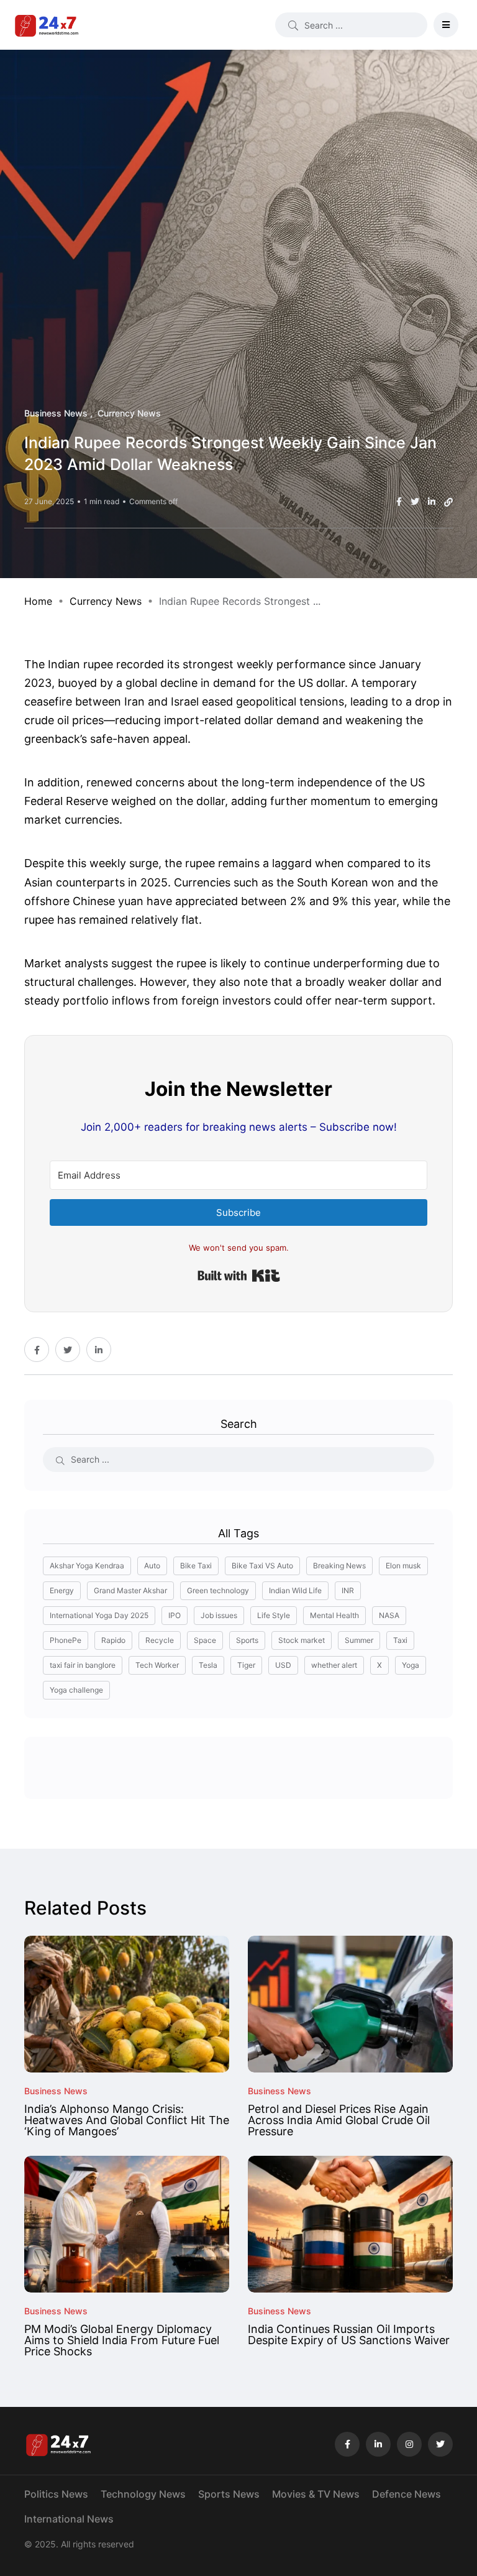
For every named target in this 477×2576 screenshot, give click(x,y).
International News (69, 2519)
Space (205, 1640)
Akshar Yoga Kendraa (87, 1566)
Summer (359, 1640)
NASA (389, 1615)
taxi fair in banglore (83, 1665)
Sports (247, 1640)
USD (283, 1665)
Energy (62, 1590)
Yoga (411, 1665)
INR (348, 1590)
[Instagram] (409, 2444)
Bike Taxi (196, 1566)
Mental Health (334, 1615)
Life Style (274, 1615)
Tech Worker (157, 1665)
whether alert (334, 1665)
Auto (152, 1566)
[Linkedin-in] (378, 2444)
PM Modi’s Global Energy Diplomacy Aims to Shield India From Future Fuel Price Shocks (122, 2340)
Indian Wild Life (295, 1590)
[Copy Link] (448, 502)
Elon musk (403, 1566)
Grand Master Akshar (130, 1590)
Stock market (302, 1640)
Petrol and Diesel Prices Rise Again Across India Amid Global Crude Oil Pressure (339, 2120)
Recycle (160, 1640)
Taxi (400, 1640)
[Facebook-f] (347, 2444)
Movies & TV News (316, 2494)
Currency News (106, 601)
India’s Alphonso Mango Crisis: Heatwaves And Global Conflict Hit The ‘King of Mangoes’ (127, 2120)
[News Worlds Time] (47, 25)
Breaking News (339, 1566)
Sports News (229, 2494)
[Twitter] (440, 2444)
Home (38, 601)
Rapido (113, 1640)
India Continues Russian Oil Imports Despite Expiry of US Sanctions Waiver (349, 2334)
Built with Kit (239, 1276)
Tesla (208, 1665)
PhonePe (66, 1640)
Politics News (56, 2494)
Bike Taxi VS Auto (262, 1566)
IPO (175, 1615)
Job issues (219, 1615)
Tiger (246, 1665)
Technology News (143, 2494)
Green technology (218, 1590)
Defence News (407, 2494)
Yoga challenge (76, 1690)
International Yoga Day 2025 (99, 1615)
